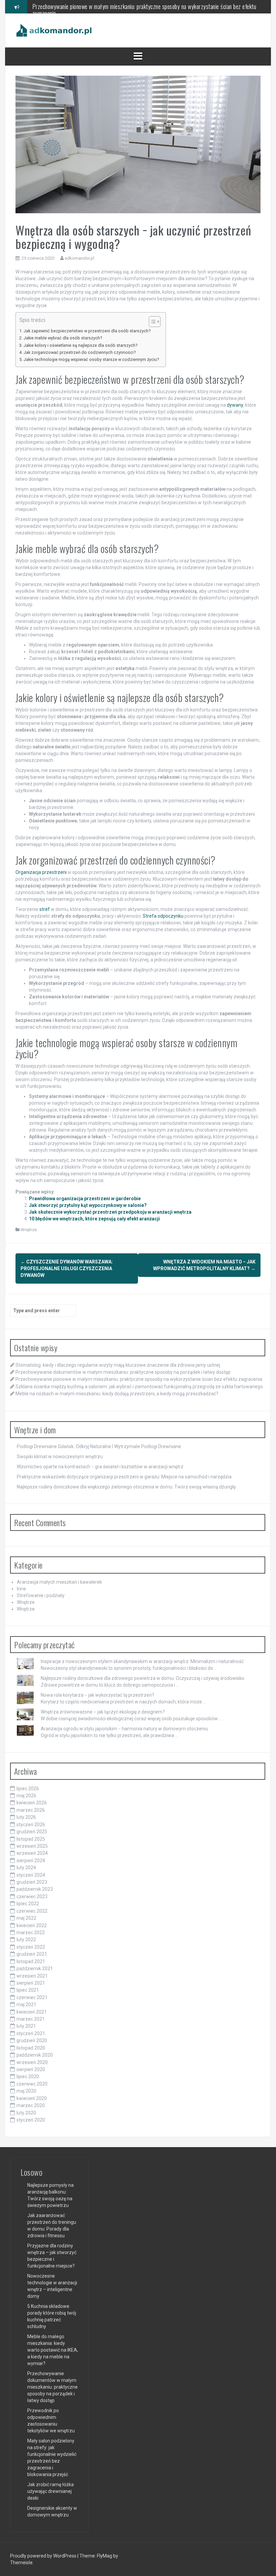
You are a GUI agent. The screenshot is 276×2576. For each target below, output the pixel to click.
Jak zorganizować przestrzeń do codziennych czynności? (80, 352)
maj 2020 (26, 2091)
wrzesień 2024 (32, 1853)
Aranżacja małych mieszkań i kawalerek (59, 1582)
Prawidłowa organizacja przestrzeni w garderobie (85, 1199)
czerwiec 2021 (32, 1997)
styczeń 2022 (31, 1947)
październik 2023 (35, 1889)
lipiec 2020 (28, 2076)
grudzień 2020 (32, 2040)
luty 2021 (26, 2026)
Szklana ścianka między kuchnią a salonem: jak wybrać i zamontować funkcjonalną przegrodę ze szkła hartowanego (144, 10)
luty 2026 (26, 1817)
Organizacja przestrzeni (41, 872)
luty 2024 (26, 1868)
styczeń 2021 (31, 2033)
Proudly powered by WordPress (44, 2556)
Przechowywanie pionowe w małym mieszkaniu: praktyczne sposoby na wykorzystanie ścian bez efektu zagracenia (139, 1379)
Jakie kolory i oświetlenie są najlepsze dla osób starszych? (80, 345)
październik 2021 (35, 1968)
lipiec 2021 (28, 1990)
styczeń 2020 (31, 2120)
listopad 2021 (31, 1961)
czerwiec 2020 (32, 2084)
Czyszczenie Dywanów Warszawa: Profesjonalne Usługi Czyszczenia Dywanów (67, 1268)
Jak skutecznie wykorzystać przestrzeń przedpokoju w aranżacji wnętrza (110, 1212)
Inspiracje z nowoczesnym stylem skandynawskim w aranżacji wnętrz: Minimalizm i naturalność (142, 1661)
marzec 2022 (31, 1933)
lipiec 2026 (28, 1789)
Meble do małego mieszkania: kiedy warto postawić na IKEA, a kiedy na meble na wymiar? (53, 2350)
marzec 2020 (31, 2105)
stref (45, 909)
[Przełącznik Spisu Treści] (151, 322)
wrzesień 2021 (32, 1976)
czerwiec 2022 (32, 1911)
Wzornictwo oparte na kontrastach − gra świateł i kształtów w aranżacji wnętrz (100, 1467)
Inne (21, 1589)
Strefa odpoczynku (163, 916)
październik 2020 (35, 2055)
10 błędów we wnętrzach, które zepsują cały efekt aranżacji (94, 1219)
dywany (235, 405)
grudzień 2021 (32, 1954)
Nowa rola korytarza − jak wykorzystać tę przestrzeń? (97, 1695)
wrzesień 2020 (32, 2062)
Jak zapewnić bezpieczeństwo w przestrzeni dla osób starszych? (87, 331)
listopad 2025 (31, 1839)
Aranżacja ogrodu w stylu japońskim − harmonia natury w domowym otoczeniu (124, 1729)
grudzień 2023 (32, 1882)
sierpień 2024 (31, 1861)
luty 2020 (26, 2113)
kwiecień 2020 (32, 2098)
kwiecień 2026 (32, 1803)
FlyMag (105, 2556)
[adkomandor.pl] (54, 30)
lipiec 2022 (28, 1904)
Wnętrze (29, 1230)
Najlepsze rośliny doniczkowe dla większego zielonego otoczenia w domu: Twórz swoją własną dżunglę (126, 1487)
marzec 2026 (31, 1810)
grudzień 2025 (32, 1832)
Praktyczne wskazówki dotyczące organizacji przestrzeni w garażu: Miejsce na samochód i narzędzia (124, 1477)
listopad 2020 (31, 2048)
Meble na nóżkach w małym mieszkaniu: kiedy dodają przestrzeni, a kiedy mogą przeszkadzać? (117, 1394)
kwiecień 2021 (32, 2012)
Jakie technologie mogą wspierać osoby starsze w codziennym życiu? (91, 359)
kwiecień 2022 (32, 1925)
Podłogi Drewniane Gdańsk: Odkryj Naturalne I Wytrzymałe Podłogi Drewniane (99, 1446)
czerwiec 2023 (32, 1897)
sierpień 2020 (31, 2069)
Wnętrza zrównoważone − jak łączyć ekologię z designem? (103, 1712)
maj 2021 (26, 2004)
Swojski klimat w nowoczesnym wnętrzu (60, 1457)
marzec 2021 (31, 2019)
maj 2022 (26, 1918)
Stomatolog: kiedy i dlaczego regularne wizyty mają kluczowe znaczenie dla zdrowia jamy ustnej (118, 1365)
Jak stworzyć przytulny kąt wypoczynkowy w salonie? (88, 1205)
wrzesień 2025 (32, 1846)
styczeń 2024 (31, 1875)
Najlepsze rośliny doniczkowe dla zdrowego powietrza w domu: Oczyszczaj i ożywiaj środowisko (143, 1678)
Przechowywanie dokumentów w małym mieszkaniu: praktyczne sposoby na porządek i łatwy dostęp (123, 1372)
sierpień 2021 (31, 1983)
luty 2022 (26, 1940)
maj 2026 (26, 1796)
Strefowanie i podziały (41, 1595)
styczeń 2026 (31, 1825)
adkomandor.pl (79, 258)
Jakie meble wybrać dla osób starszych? (63, 338)
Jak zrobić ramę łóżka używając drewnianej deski (50, 2491)
